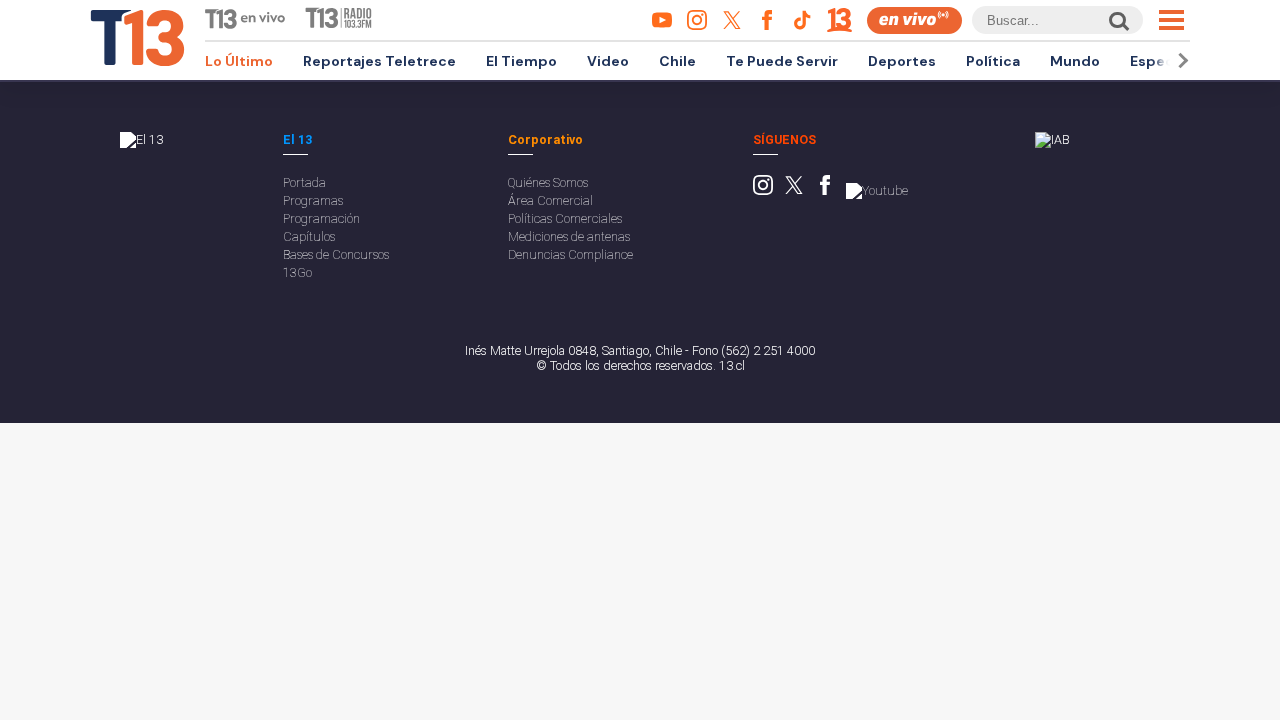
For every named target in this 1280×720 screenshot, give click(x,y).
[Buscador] (1117, 20)
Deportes (902, 61)
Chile (677, 61)
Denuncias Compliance (570, 254)
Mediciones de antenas (569, 236)
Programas (313, 200)
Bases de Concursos (336, 254)
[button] (1180, 60)
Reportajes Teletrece (379, 61)
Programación (321, 218)
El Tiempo (521, 61)
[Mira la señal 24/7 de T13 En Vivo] (914, 20)
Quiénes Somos (548, 182)
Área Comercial (550, 200)
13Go (297, 272)
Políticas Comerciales (565, 218)
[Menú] (1171, 20)
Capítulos (309, 236)
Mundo (1075, 61)
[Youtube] (877, 190)
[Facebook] (825, 190)
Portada (304, 182)
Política (993, 61)
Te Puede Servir (782, 61)
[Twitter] (794, 190)
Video (608, 61)
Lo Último (239, 61)
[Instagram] (763, 190)
